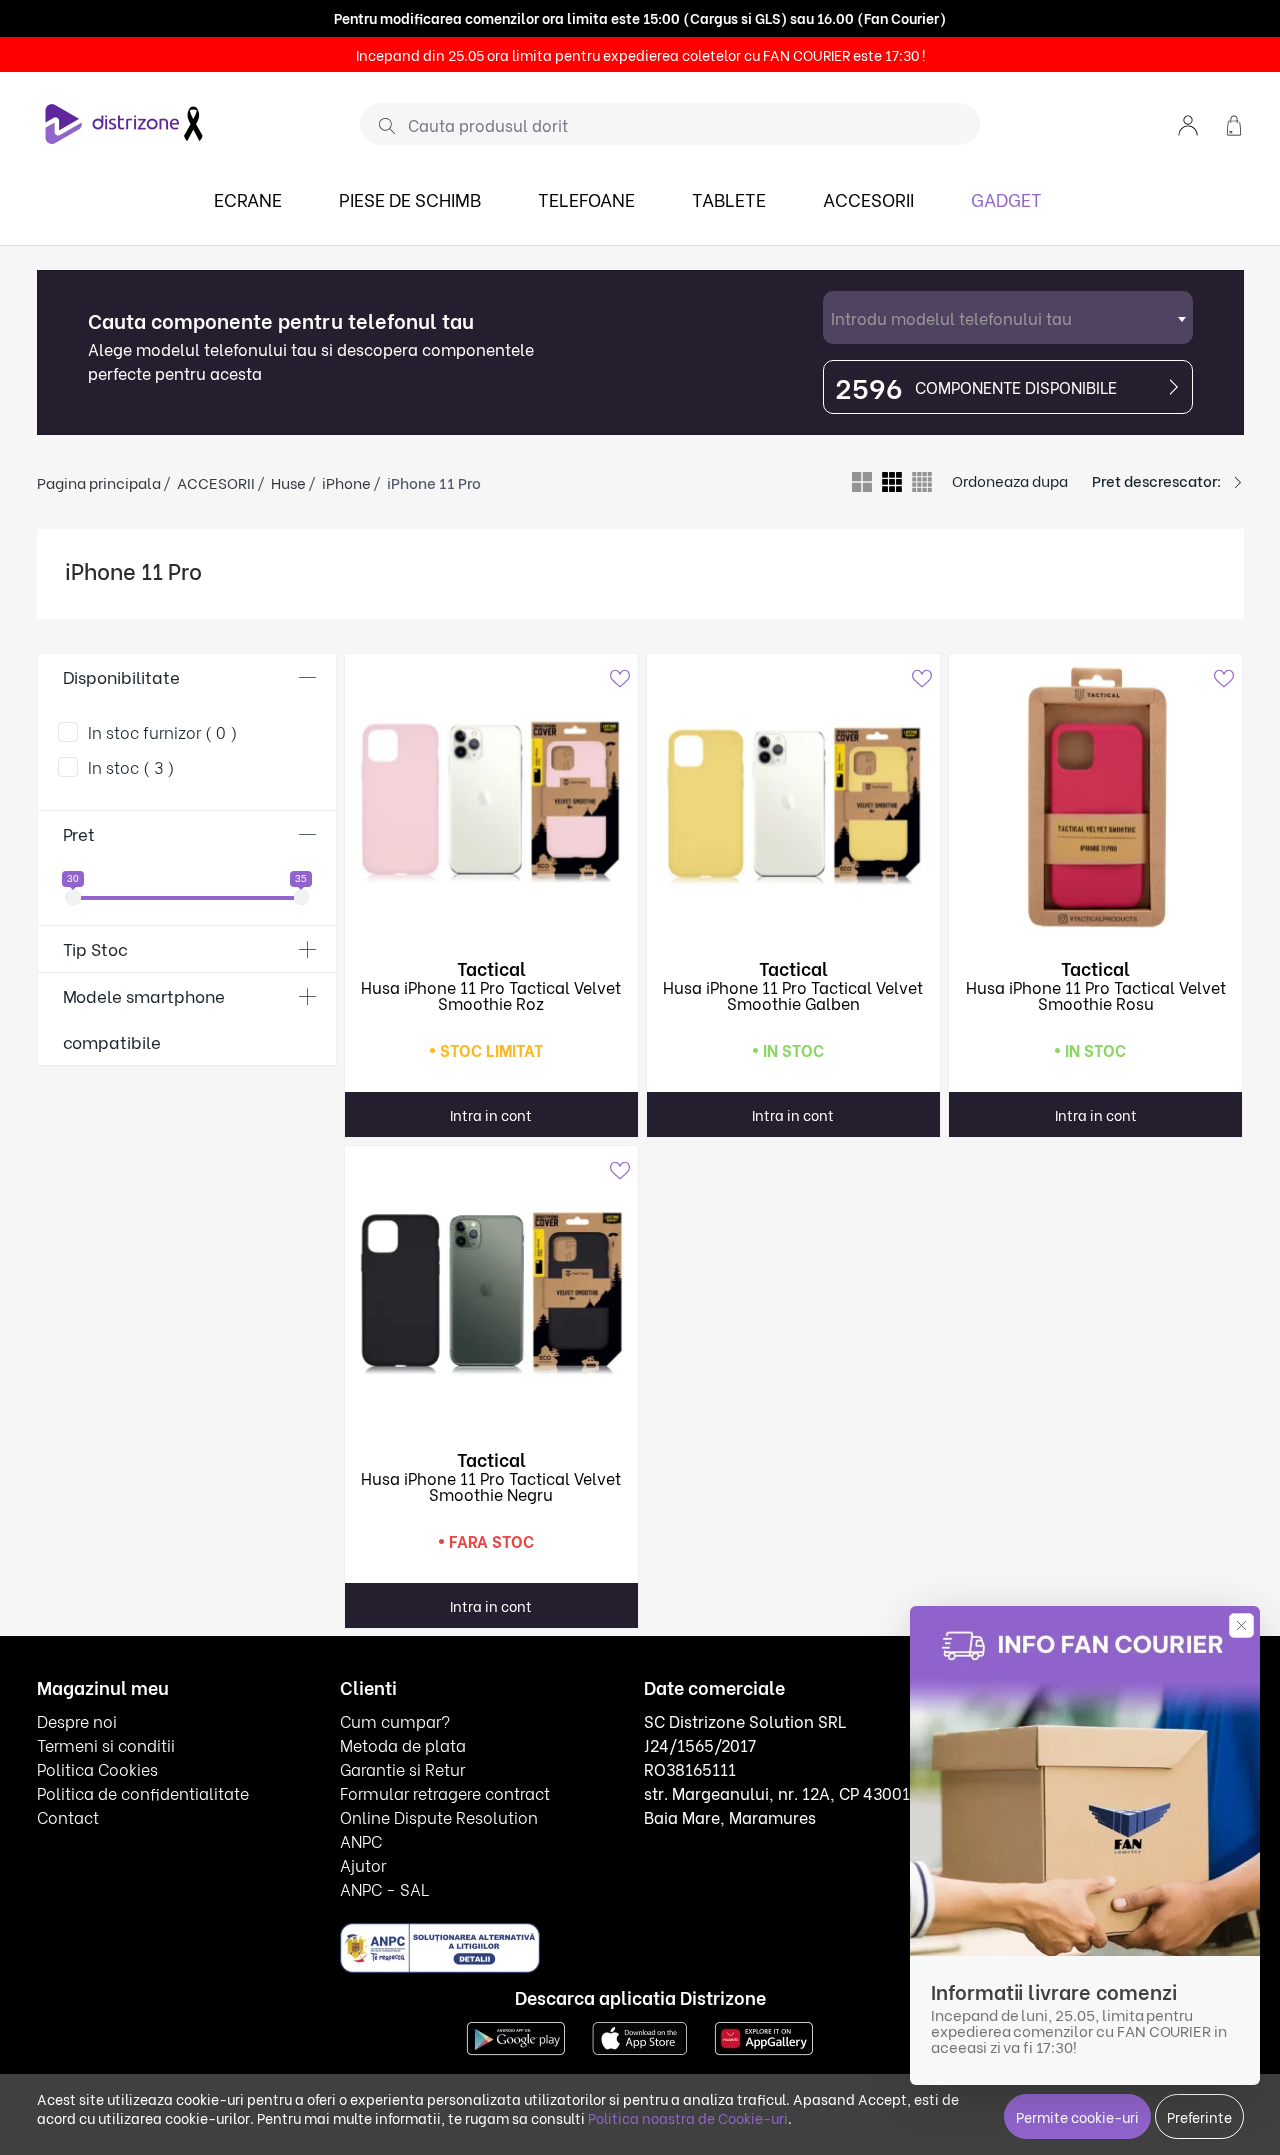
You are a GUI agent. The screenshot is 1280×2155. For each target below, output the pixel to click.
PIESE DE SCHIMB (410, 198)
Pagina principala (99, 482)
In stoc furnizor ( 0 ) (163, 731)
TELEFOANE (586, 198)
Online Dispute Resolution (439, 1816)
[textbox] (1008, 317)
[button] (1188, 123)
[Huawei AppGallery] (764, 2035)
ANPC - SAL (384, 1888)
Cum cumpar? (395, 1720)
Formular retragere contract (445, 1792)
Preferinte (1199, 2116)
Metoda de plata (403, 1744)
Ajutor (363, 1864)
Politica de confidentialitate (143, 1792)
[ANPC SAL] (440, 1946)
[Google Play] (516, 2035)
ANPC (361, 1840)
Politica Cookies (97, 1768)
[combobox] (1008, 317)
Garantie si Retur (402, 1768)
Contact (68, 1816)
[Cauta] (379, 125)
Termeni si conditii (106, 1744)
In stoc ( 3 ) (131, 766)
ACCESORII (868, 198)
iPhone (346, 482)
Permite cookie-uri (1077, 2116)
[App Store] (640, 2035)
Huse (288, 482)
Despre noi (77, 1720)
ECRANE (248, 198)
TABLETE (729, 198)
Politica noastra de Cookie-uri (688, 2117)
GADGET (1006, 198)
